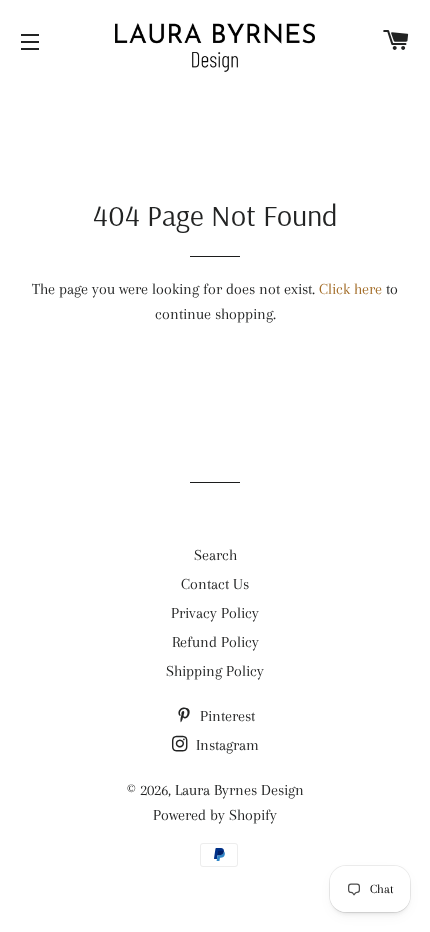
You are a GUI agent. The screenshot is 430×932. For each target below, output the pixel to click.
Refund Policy (215, 642)
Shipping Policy (215, 671)
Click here (350, 289)
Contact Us (215, 584)
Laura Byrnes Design (239, 790)
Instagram (225, 745)
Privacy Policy (215, 613)
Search (215, 555)
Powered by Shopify (215, 815)
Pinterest (225, 716)
